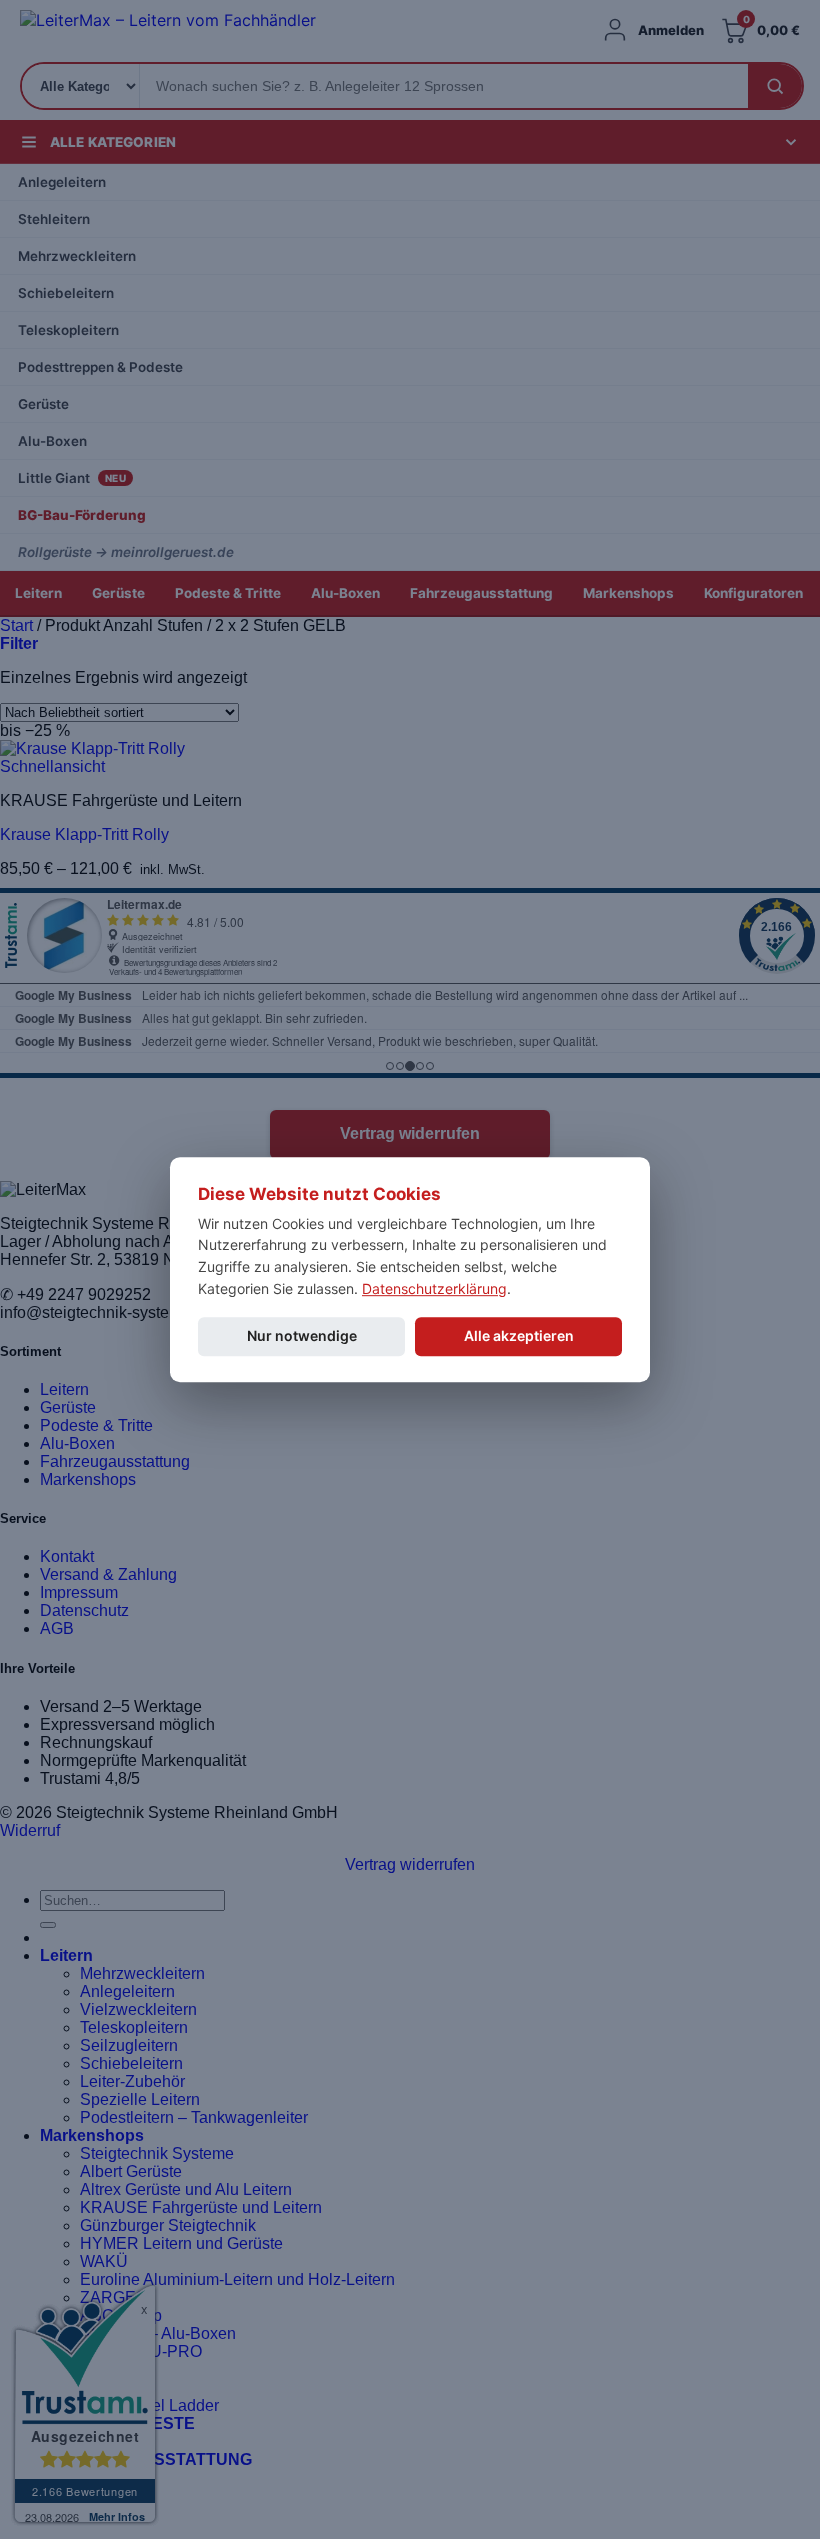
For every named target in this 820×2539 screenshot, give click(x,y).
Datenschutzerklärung (434, 1288)
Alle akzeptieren (519, 1336)
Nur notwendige (302, 1336)
